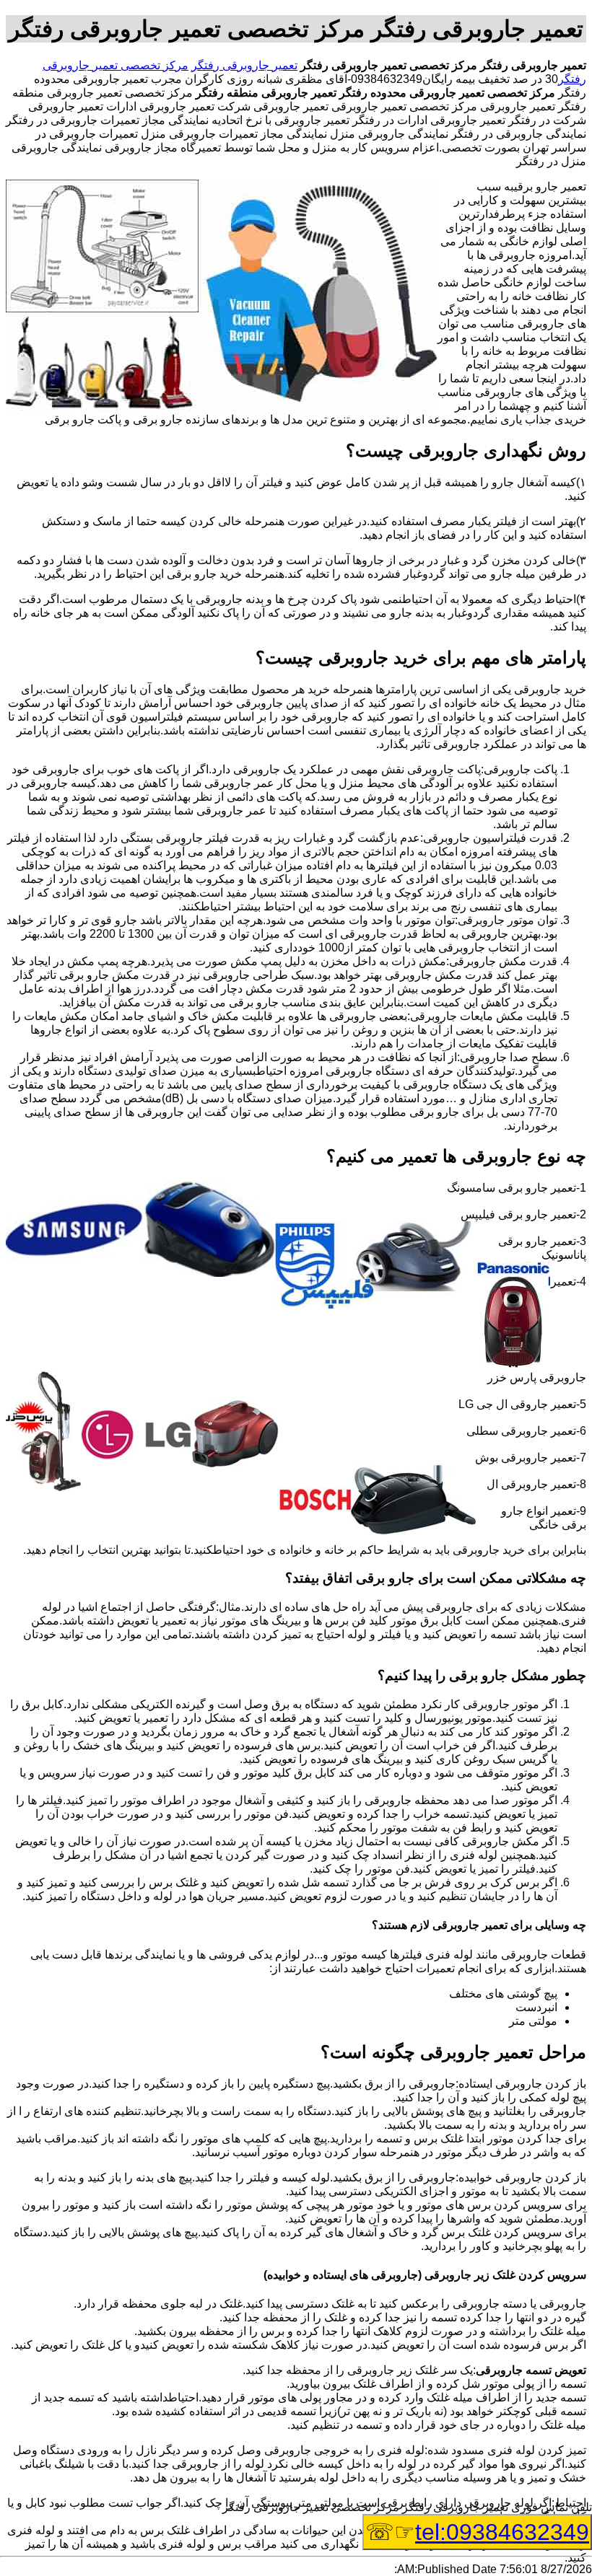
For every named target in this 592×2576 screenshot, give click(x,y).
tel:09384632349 (502, 2532)
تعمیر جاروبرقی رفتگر (244, 65)
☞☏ (477, 2532)
